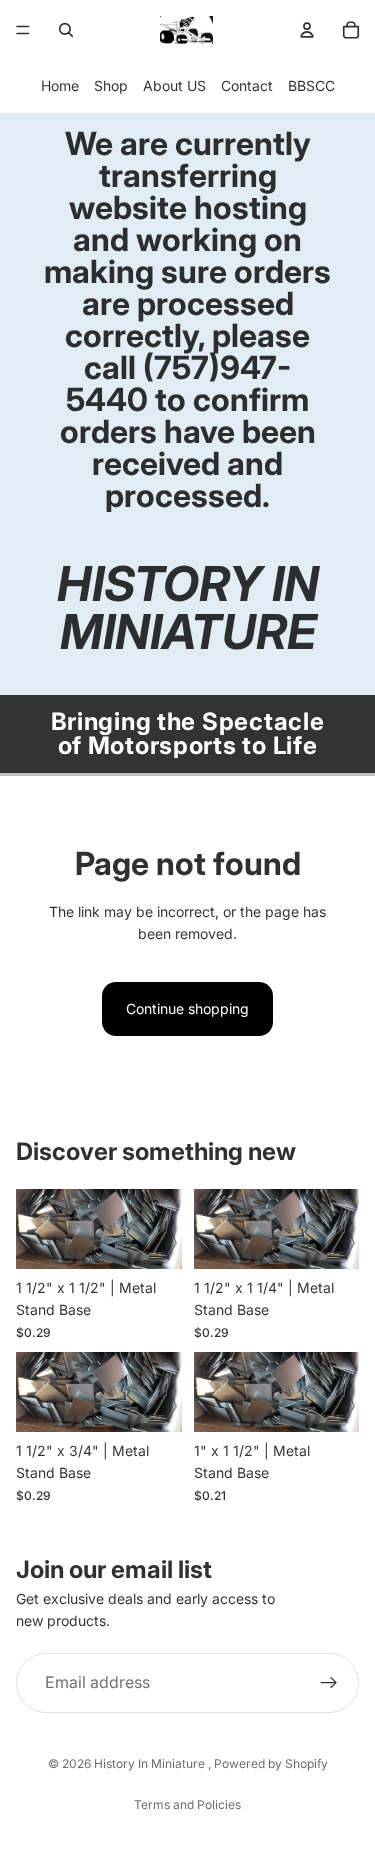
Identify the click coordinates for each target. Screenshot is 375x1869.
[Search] (66, 30)
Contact (247, 85)
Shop (111, 85)
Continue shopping (187, 1008)
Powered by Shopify (271, 1763)
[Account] (307, 30)
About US (174, 85)
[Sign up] (329, 1683)
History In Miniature (151, 1763)
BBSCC (311, 85)
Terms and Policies (187, 1804)
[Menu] (23, 30)
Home (60, 85)
